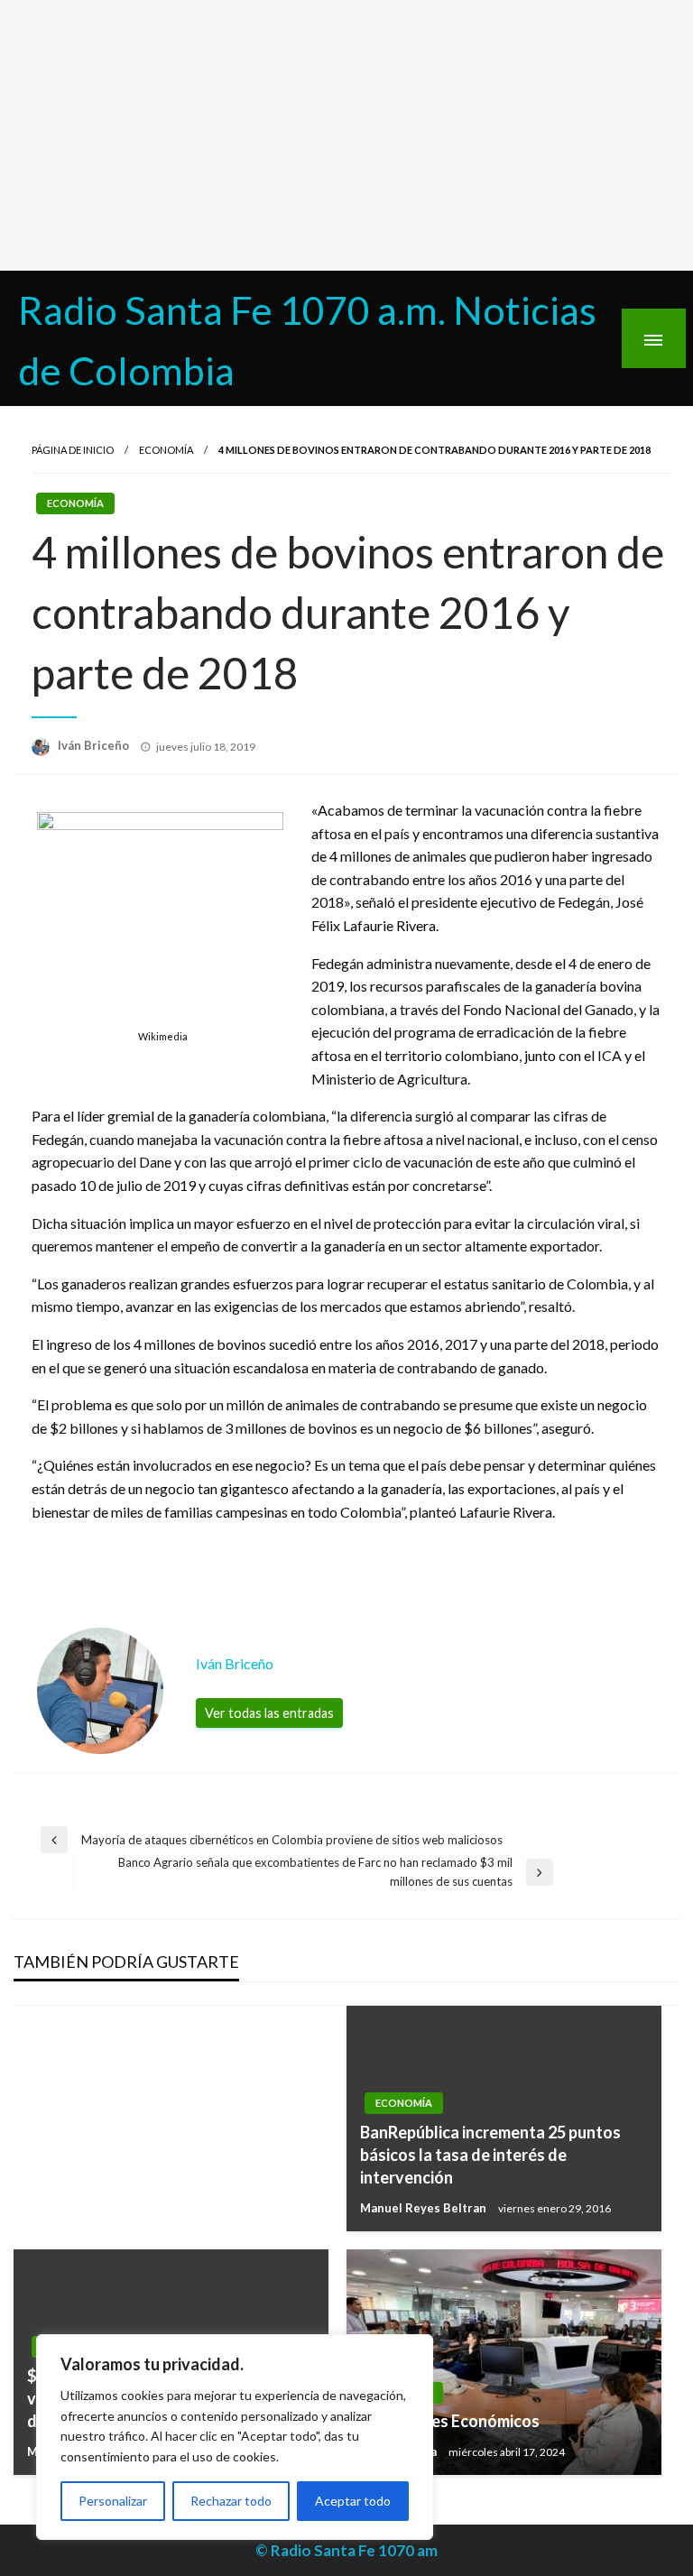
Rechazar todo (231, 2501)
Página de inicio (73, 450)
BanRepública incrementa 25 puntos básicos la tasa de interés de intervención (490, 2155)
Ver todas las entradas (269, 1713)
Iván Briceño (95, 745)
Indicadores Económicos (450, 2421)
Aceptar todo (353, 2501)
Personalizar (113, 2501)
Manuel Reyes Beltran (425, 2208)
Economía (166, 450)
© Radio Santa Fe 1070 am (346, 2550)
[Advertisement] (346, 135)
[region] (235, 2437)
